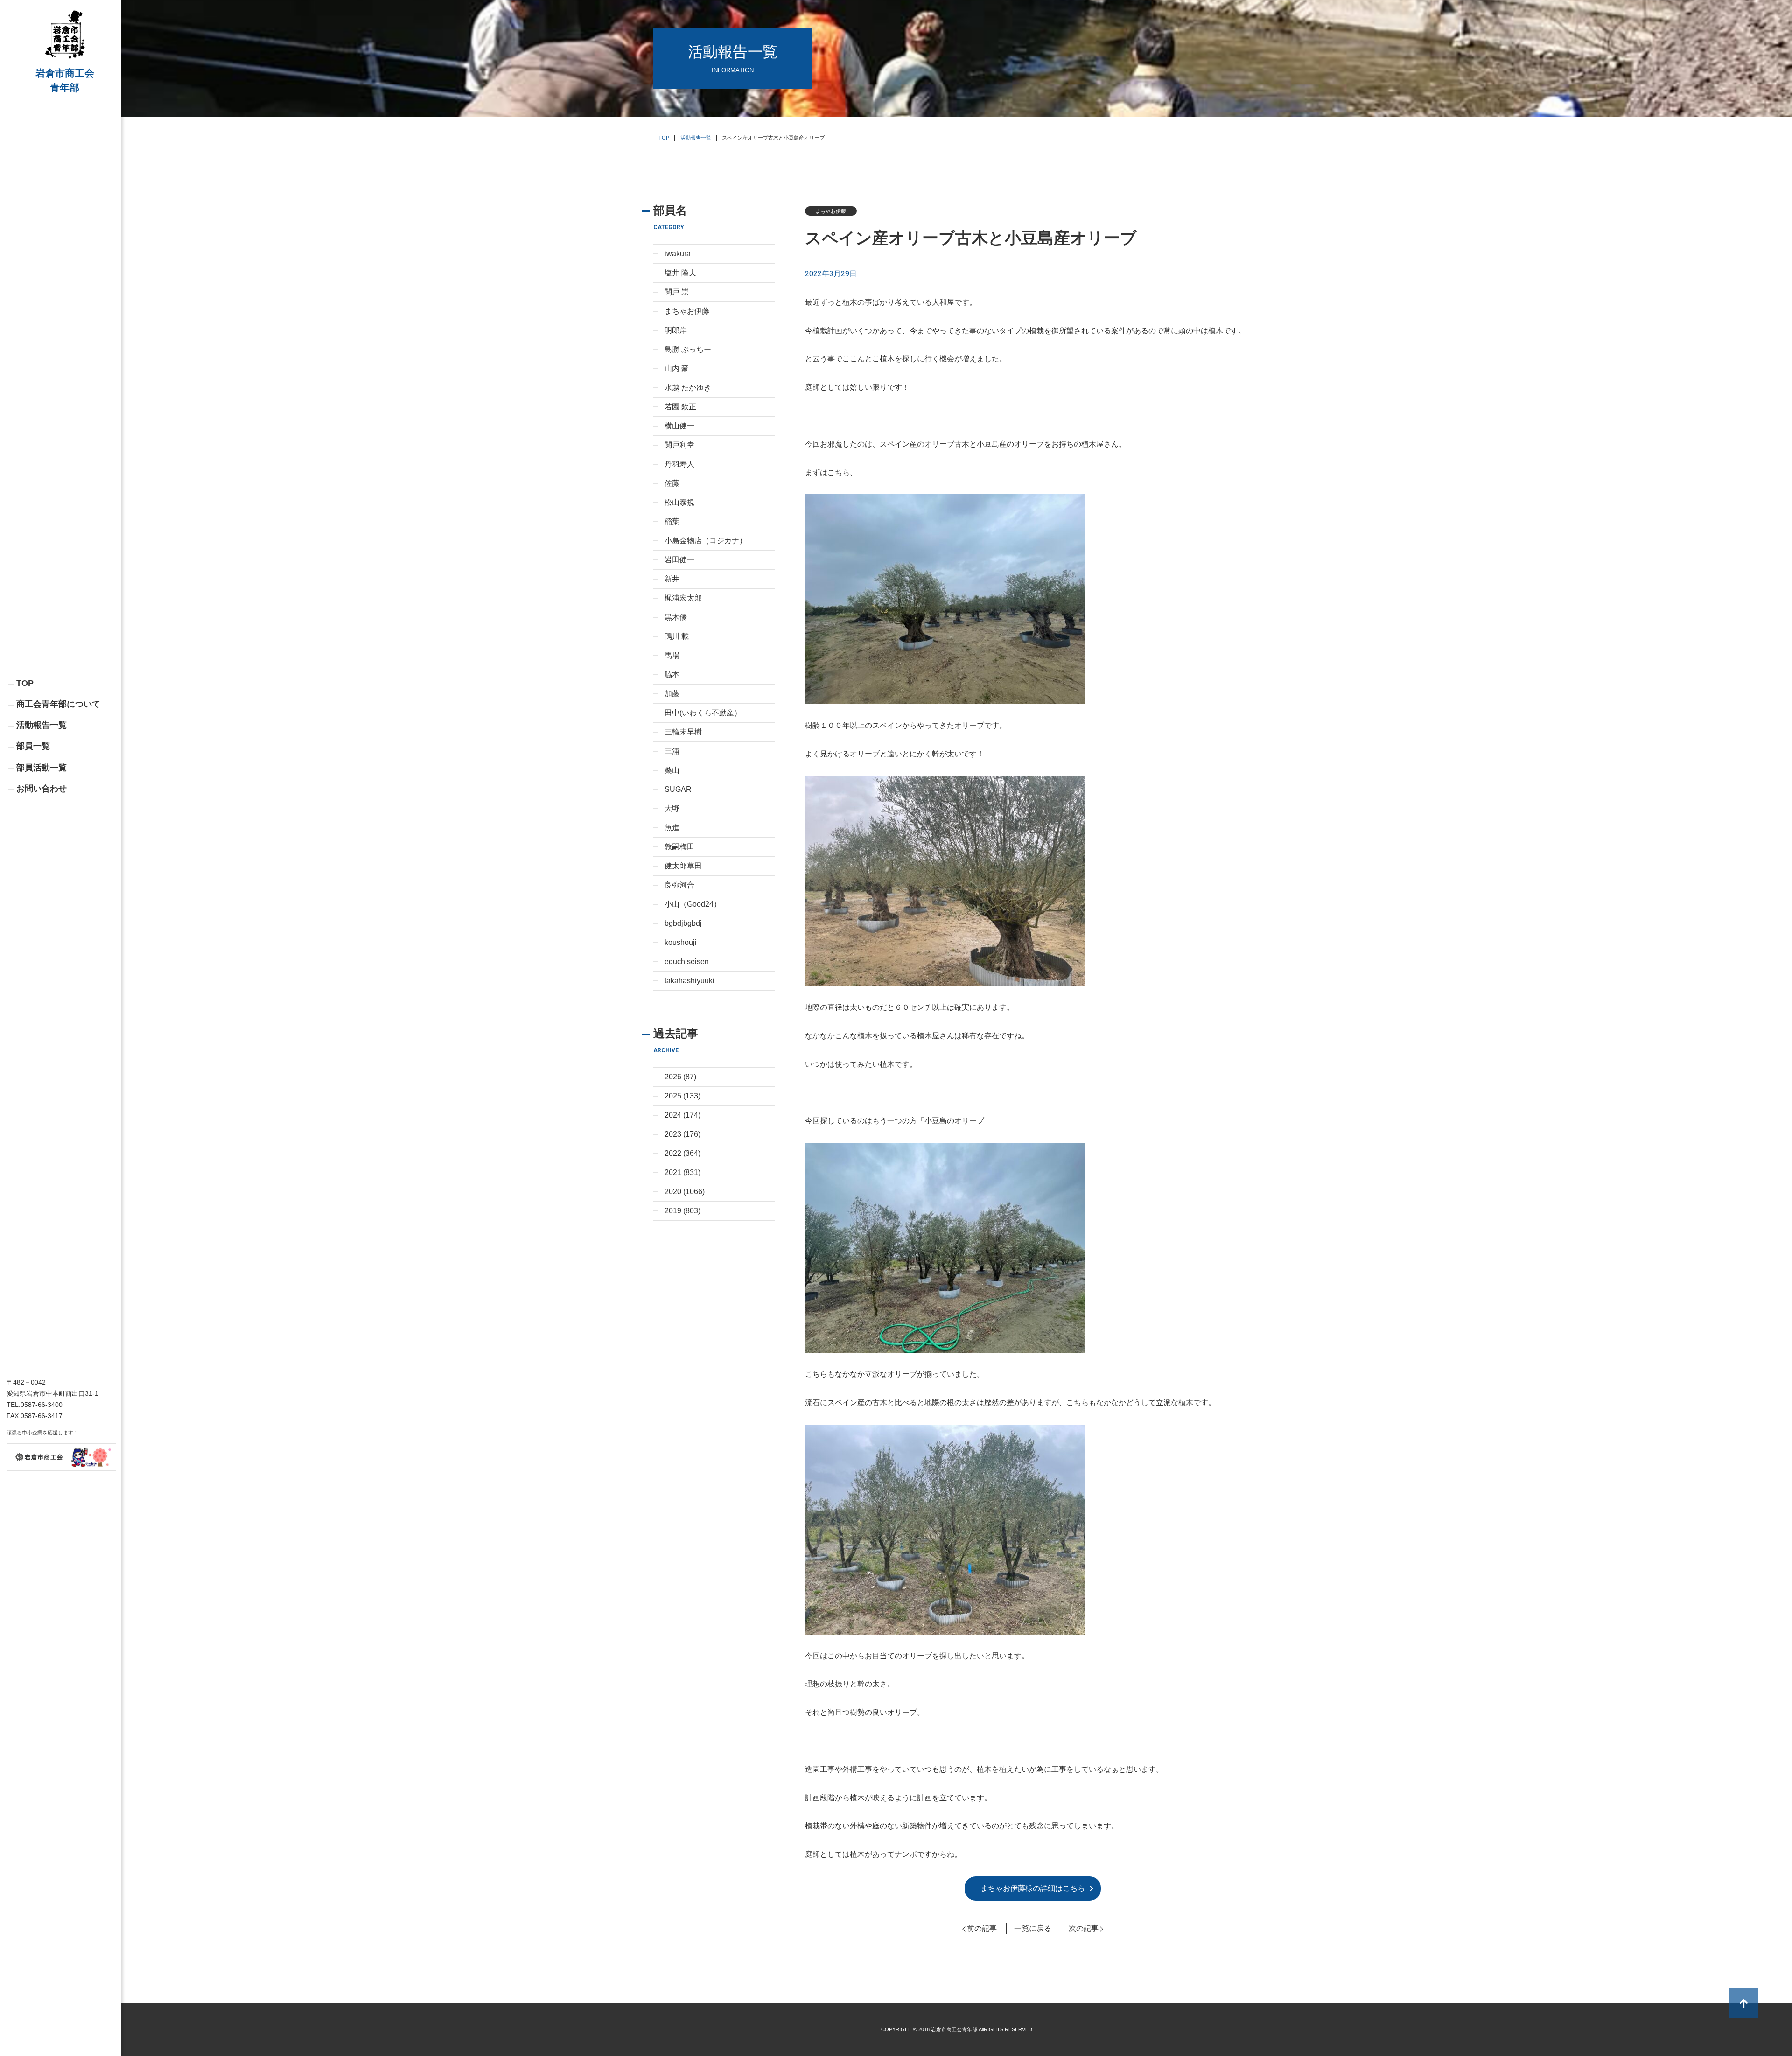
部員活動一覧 (42, 768)
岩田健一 (679, 560)
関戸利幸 (679, 445)
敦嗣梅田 (679, 847)
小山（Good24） (693, 904)
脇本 (672, 675)
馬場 (672, 655)
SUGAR (678, 789)
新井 (672, 579)
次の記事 (1084, 1928)
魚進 (672, 828)
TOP (25, 683)
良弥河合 (679, 885)
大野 (672, 808)
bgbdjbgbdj (683, 923)
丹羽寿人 (679, 464)
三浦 (672, 751)
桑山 (672, 770)
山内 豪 (677, 368)
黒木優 (676, 617)
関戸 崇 (677, 292)
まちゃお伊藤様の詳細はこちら (1033, 1888)
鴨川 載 (677, 636)
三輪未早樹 (683, 732)
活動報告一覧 (42, 725)
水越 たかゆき (688, 388)
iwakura (678, 254)
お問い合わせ (42, 789)
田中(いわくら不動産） (703, 713)
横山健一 (679, 426)
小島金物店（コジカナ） (706, 541)
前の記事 (982, 1928)
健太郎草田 (683, 866)
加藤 (672, 694)
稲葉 (672, 521)
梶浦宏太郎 (683, 598)
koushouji (681, 942)
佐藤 (672, 483)
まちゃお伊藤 (687, 311)
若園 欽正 (680, 407)
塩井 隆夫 (680, 273)
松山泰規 (679, 502)
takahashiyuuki (689, 981)
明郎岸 (676, 330)
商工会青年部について (58, 704)
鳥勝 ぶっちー (688, 349)
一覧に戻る (1033, 1928)
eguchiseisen (687, 962)
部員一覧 (33, 746)
